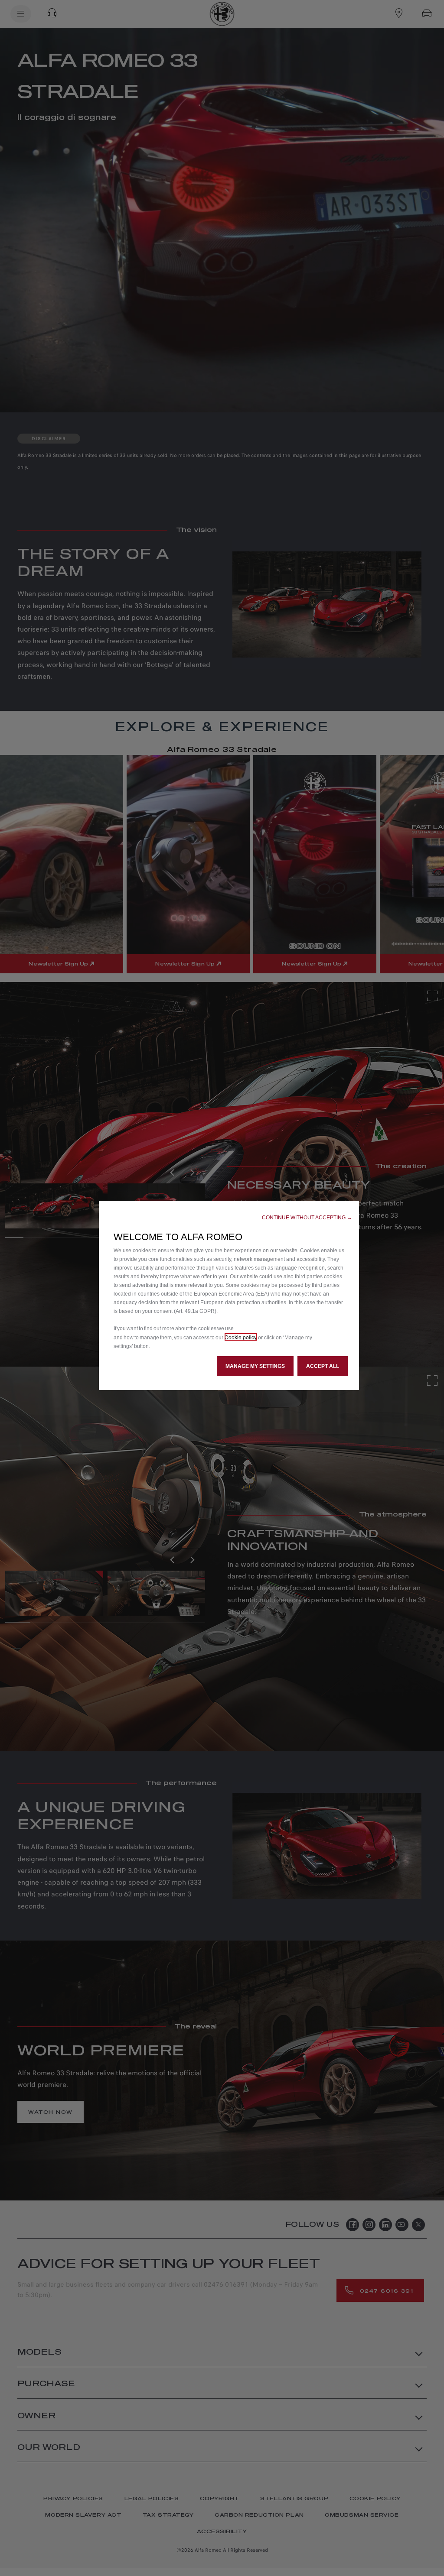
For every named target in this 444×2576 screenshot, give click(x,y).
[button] (307, 1218)
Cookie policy (241, 1337)
